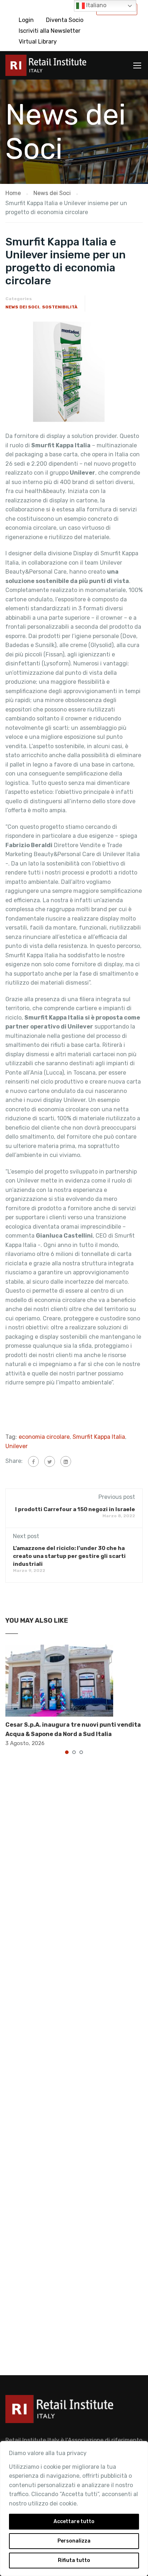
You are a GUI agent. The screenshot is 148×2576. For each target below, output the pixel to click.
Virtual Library (38, 42)
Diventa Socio (65, 20)
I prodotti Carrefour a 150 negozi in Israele (75, 1509)
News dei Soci (22, 307)
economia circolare (44, 1437)
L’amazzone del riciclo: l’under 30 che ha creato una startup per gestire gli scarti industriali (69, 1556)
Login (26, 20)
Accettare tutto (74, 2521)
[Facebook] (33, 1461)
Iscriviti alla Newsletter (50, 31)
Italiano (96, 5)
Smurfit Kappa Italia (99, 1437)
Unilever (17, 1446)
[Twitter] (50, 1461)
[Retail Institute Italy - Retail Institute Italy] (46, 67)
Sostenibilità (60, 307)
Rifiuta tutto (74, 2560)
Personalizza (74, 2541)
